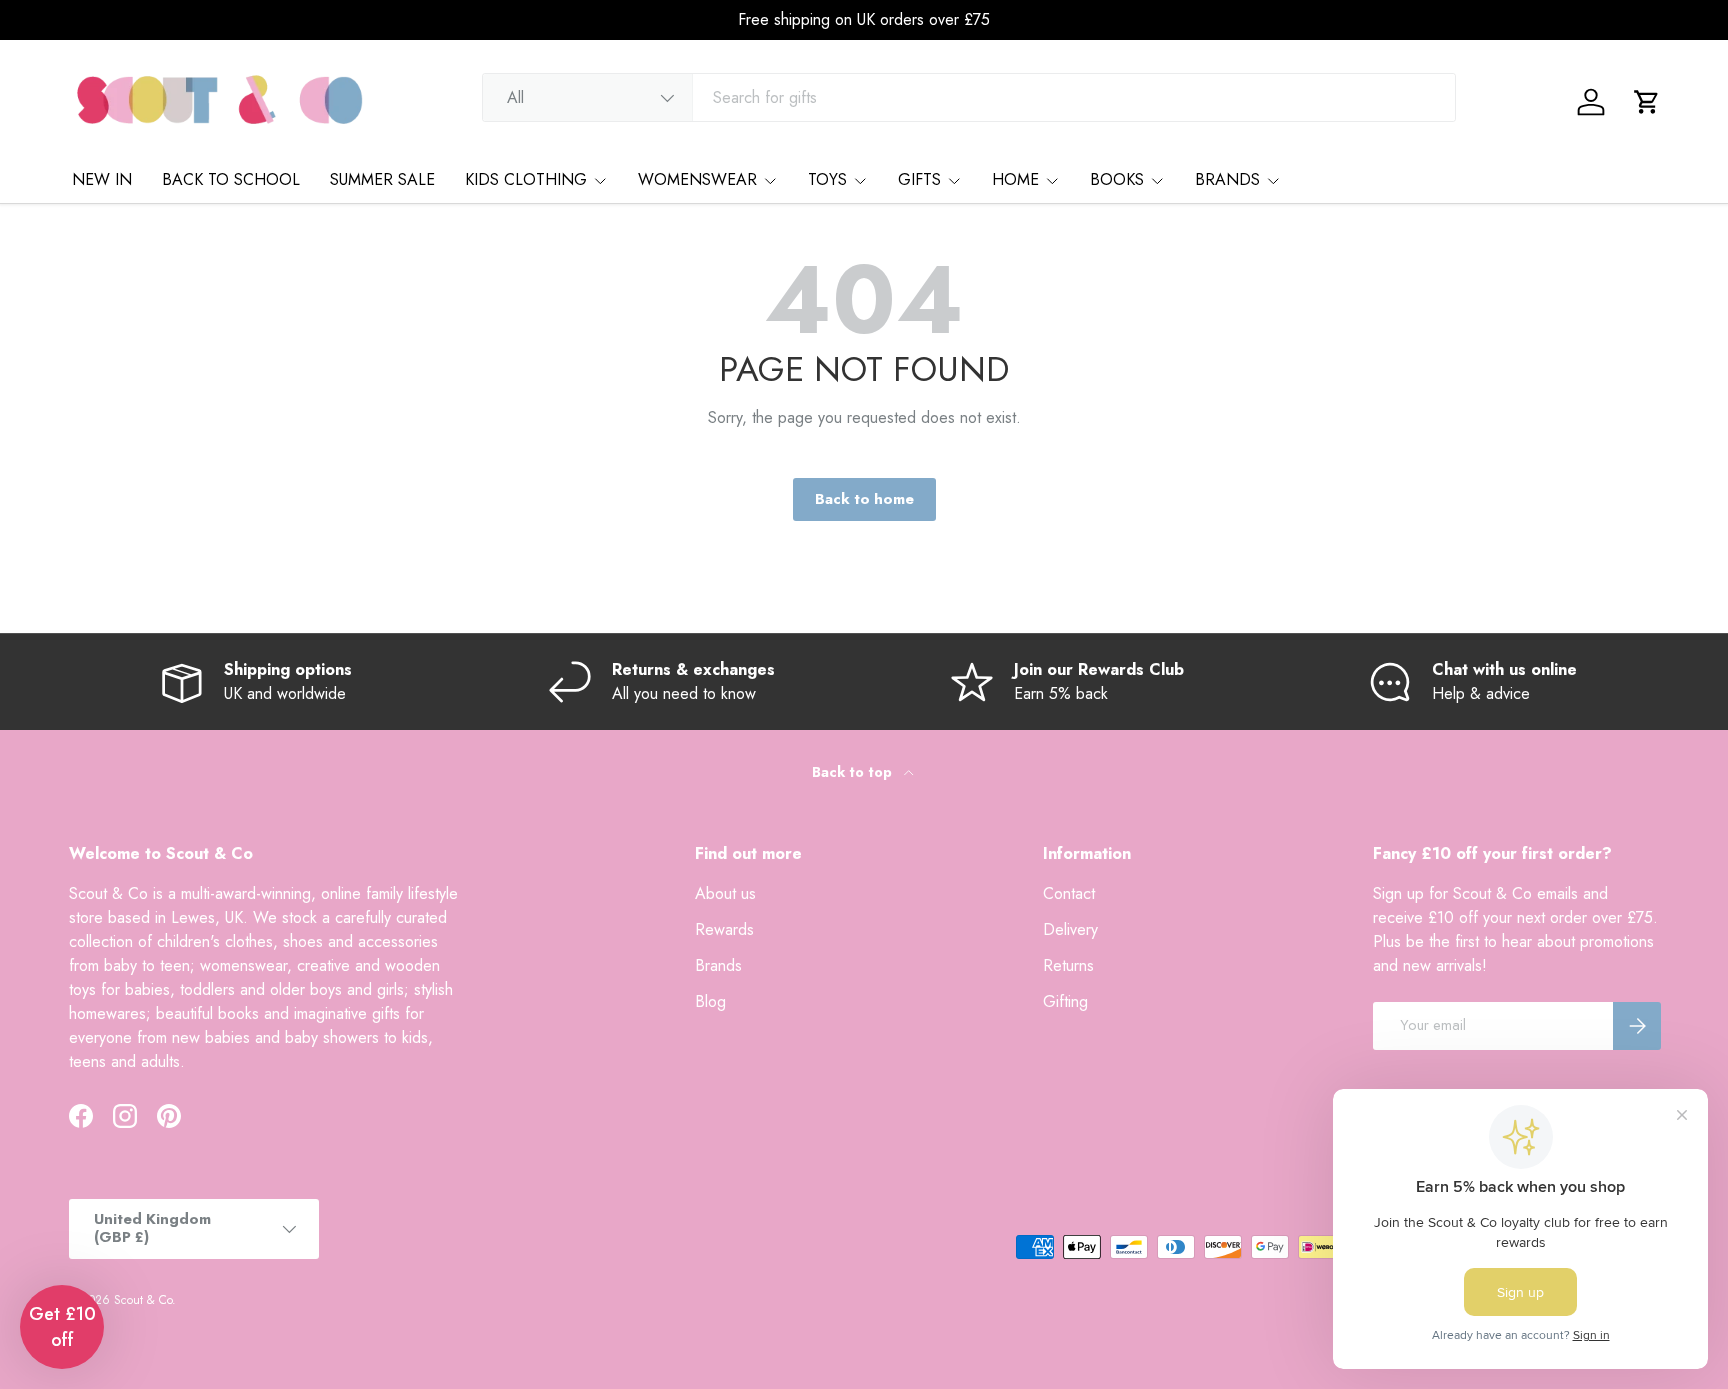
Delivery (1070, 929)
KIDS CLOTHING (526, 179)
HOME (1015, 179)
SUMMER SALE (382, 179)
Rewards (724, 929)
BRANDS (1227, 179)
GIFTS (919, 179)
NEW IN (102, 179)
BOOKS (1117, 179)
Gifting (1065, 1001)
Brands (718, 965)
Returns (1068, 965)
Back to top (854, 772)
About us (725, 893)
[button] (1647, 102)
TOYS (827, 179)
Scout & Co (143, 1300)
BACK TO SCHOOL (231, 179)
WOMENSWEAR (697, 179)
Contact (1069, 893)
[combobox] (969, 97)
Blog (710, 1001)
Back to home (864, 499)
